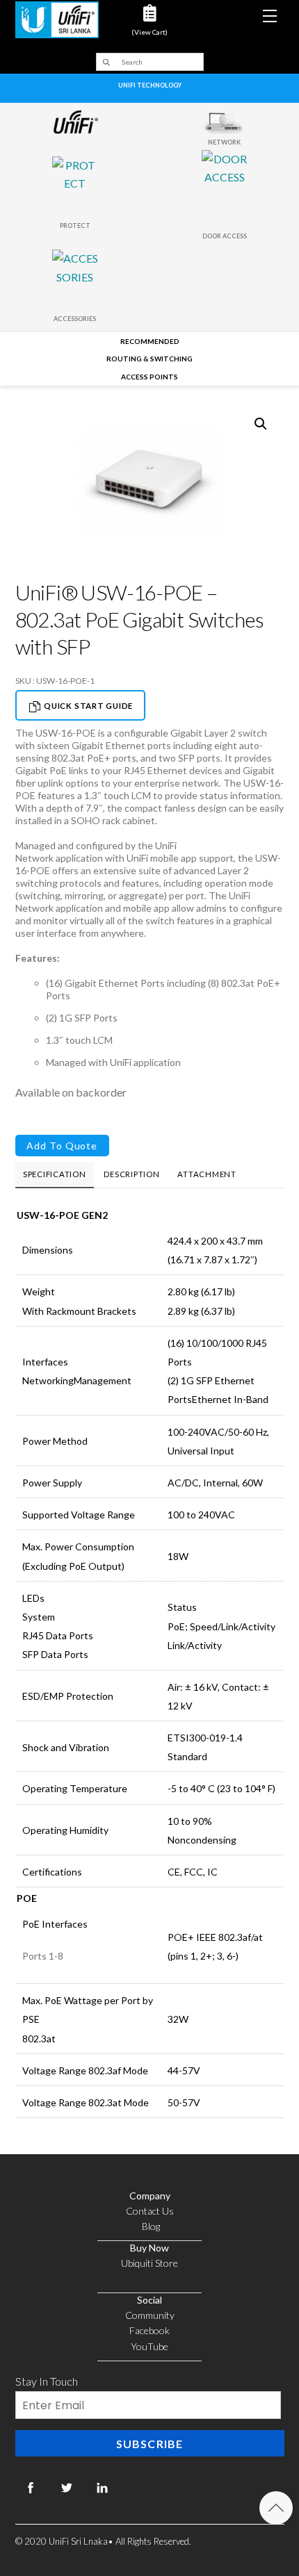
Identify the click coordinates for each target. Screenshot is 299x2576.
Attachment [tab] (207, 1174)
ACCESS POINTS (149, 377)
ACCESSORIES (75, 319)
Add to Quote (62, 1146)
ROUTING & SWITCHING (149, 359)
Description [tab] (131, 1174)
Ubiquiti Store (149, 2263)
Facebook (149, 2330)
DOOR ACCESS (225, 236)
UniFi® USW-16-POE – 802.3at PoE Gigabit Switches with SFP (140, 619)
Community (150, 2315)
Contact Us (150, 2211)
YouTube (149, 2346)
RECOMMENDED (150, 341)
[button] (261, 424)
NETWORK (224, 142)
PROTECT (75, 225)
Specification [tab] (55, 1174)
